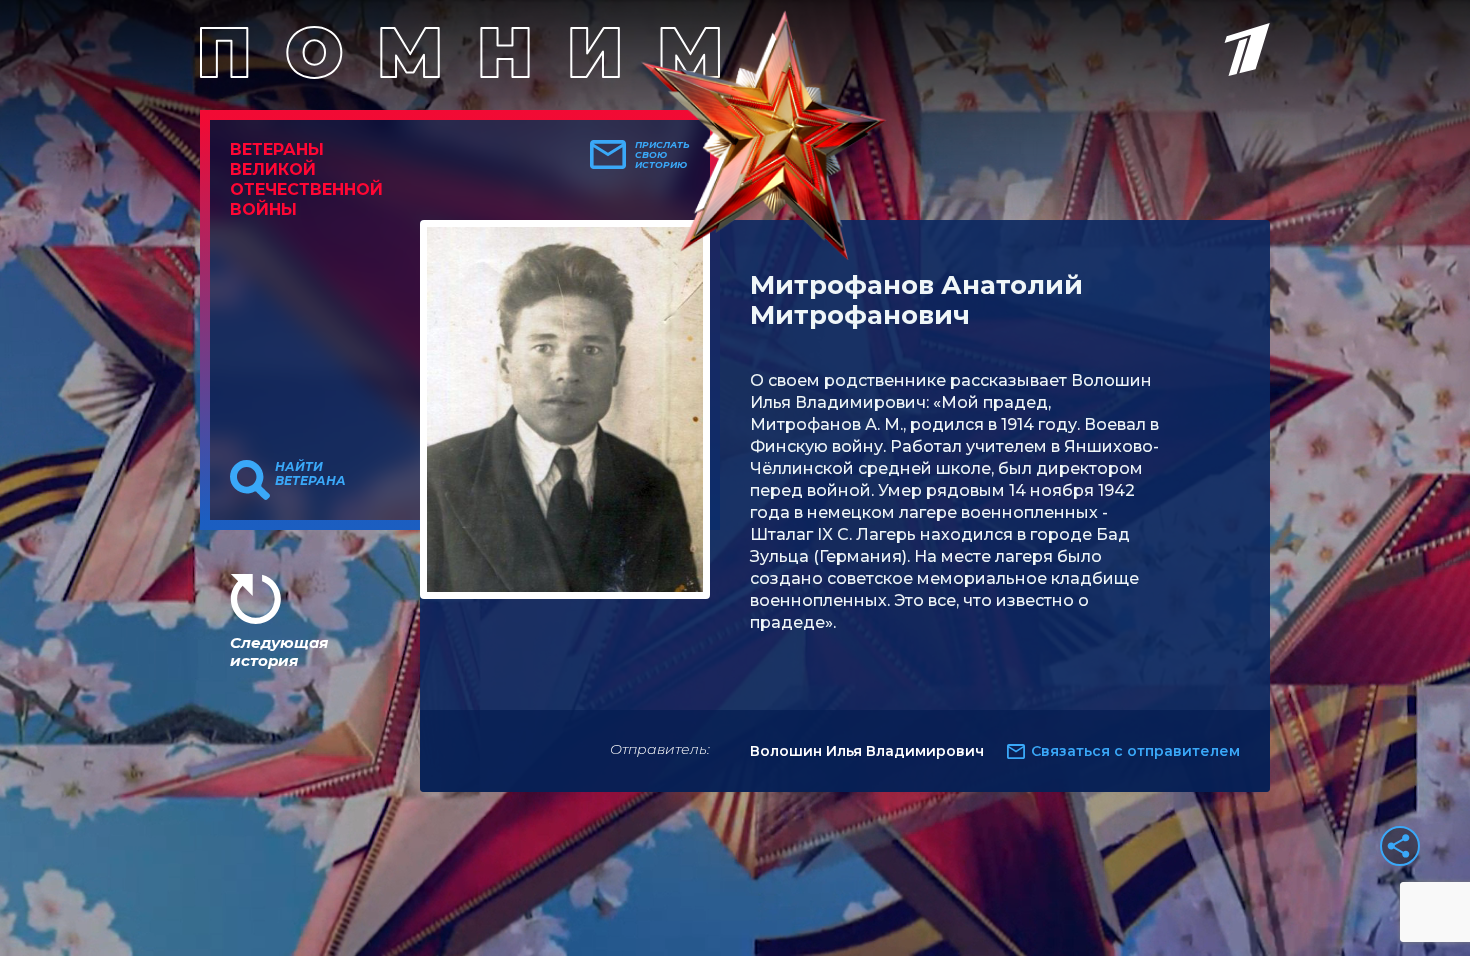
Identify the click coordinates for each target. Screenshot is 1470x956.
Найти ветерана (310, 474)
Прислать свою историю (662, 155)
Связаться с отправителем (1135, 751)
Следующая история (279, 651)
